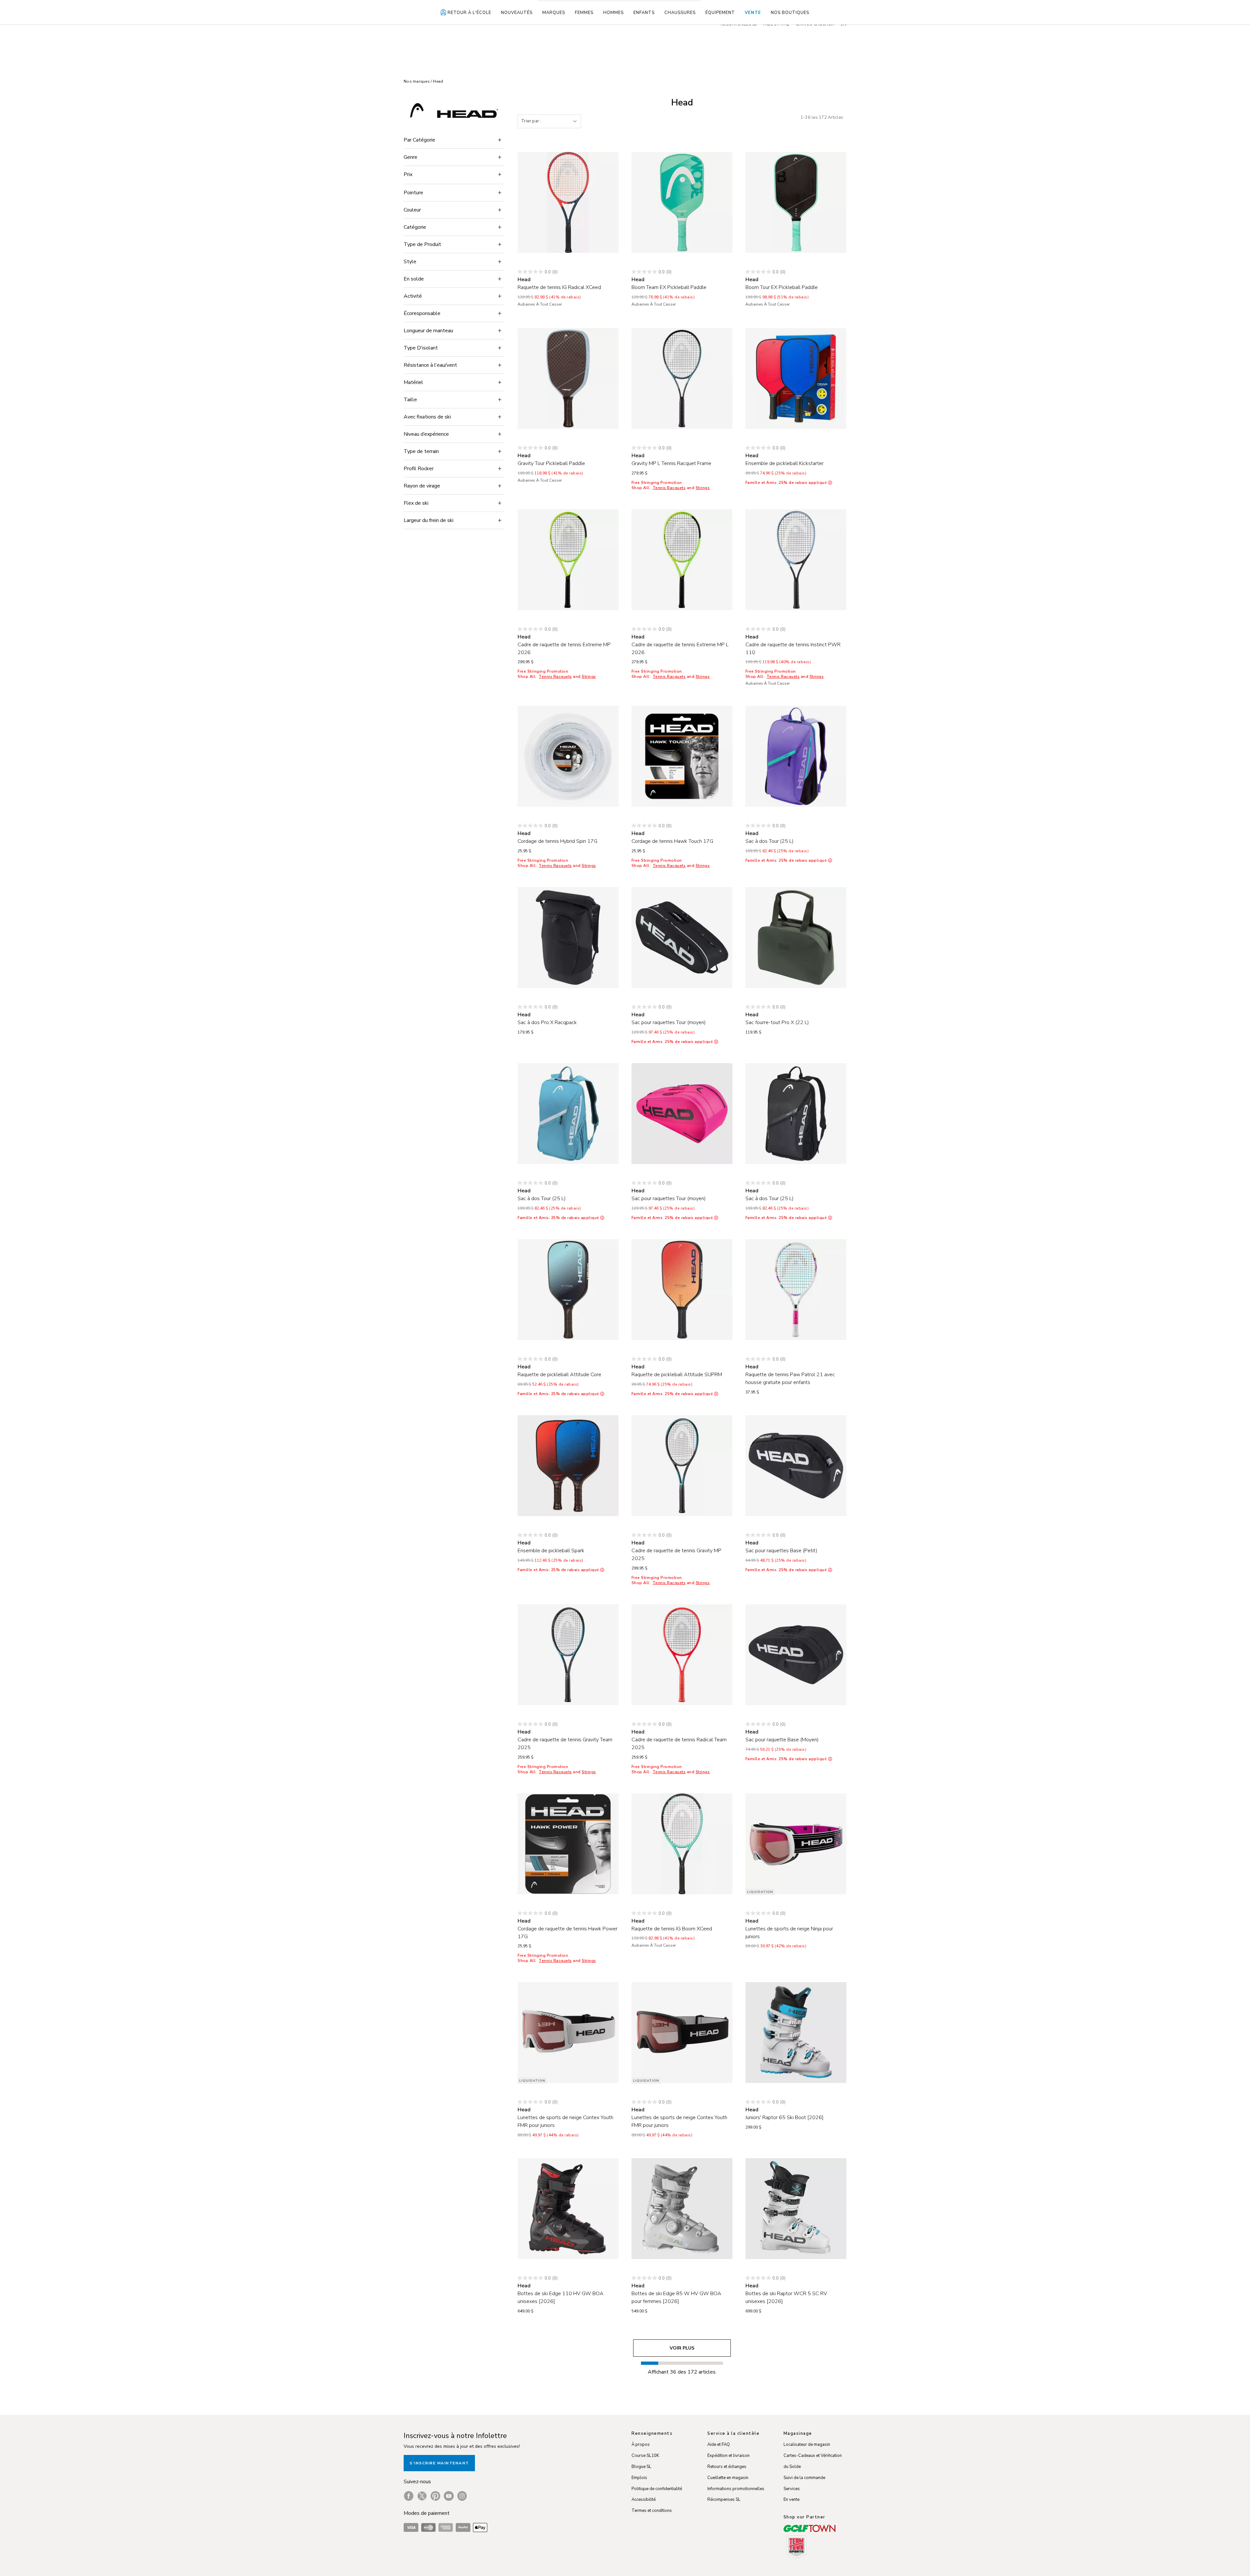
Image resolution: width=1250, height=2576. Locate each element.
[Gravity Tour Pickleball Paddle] (568, 378)
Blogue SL (641, 2467)
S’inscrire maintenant (439, 2463)
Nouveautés (517, 13)
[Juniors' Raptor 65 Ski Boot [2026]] (796, 2033)
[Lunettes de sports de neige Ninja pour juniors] (796, 1844)
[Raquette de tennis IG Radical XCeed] (568, 202)
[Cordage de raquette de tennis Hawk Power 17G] (568, 1844)
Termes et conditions (652, 2511)
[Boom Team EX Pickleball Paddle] (682, 202)
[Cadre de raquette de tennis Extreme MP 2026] (568, 560)
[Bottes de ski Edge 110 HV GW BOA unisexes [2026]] (568, 2209)
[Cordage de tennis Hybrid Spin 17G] (568, 756)
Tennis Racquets (669, 488)
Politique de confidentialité (657, 2489)
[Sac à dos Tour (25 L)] (796, 756)
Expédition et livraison (729, 2456)
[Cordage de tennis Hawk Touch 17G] (682, 756)
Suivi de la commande (804, 2478)
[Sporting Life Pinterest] (435, 2496)
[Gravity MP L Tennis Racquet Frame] (682, 378)
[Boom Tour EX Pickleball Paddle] (796, 202)
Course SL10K (645, 2456)
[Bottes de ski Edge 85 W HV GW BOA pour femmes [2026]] (682, 2209)
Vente (753, 13)
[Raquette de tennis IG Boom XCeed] (682, 1844)
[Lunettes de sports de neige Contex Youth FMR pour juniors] (568, 2033)
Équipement (720, 13)
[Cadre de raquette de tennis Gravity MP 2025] (682, 1466)
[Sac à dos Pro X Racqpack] (568, 938)
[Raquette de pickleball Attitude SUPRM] (682, 1290)
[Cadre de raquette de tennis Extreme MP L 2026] (682, 560)
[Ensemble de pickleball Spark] (568, 1466)
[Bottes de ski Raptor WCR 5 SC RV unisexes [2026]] (796, 2209)
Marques (554, 13)
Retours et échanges (727, 2467)
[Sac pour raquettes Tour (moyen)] (682, 938)
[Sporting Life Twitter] (422, 2496)
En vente (792, 2500)
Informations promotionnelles (736, 2489)
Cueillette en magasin (728, 2478)
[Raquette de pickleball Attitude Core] (568, 1290)
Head (438, 81)
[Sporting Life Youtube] (449, 2496)
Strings (703, 488)
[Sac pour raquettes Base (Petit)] (796, 1466)
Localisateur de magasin (807, 2445)
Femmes (584, 13)
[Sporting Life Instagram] (462, 2496)
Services (792, 2489)
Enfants (644, 13)
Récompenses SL (724, 2500)
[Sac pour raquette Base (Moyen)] (796, 1655)
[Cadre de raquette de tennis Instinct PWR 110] (796, 560)
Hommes (613, 13)
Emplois (639, 2478)
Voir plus (682, 2348)
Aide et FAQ (719, 2445)
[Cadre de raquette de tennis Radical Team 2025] (682, 1655)
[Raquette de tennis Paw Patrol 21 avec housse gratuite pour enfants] (796, 1290)
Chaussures (680, 13)
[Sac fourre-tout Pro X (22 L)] (796, 938)
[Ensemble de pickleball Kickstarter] (796, 378)
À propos (641, 2445)
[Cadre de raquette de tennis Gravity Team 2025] (568, 1655)
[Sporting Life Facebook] (409, 2496)
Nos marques (417, 81)
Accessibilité (644, 2500)
